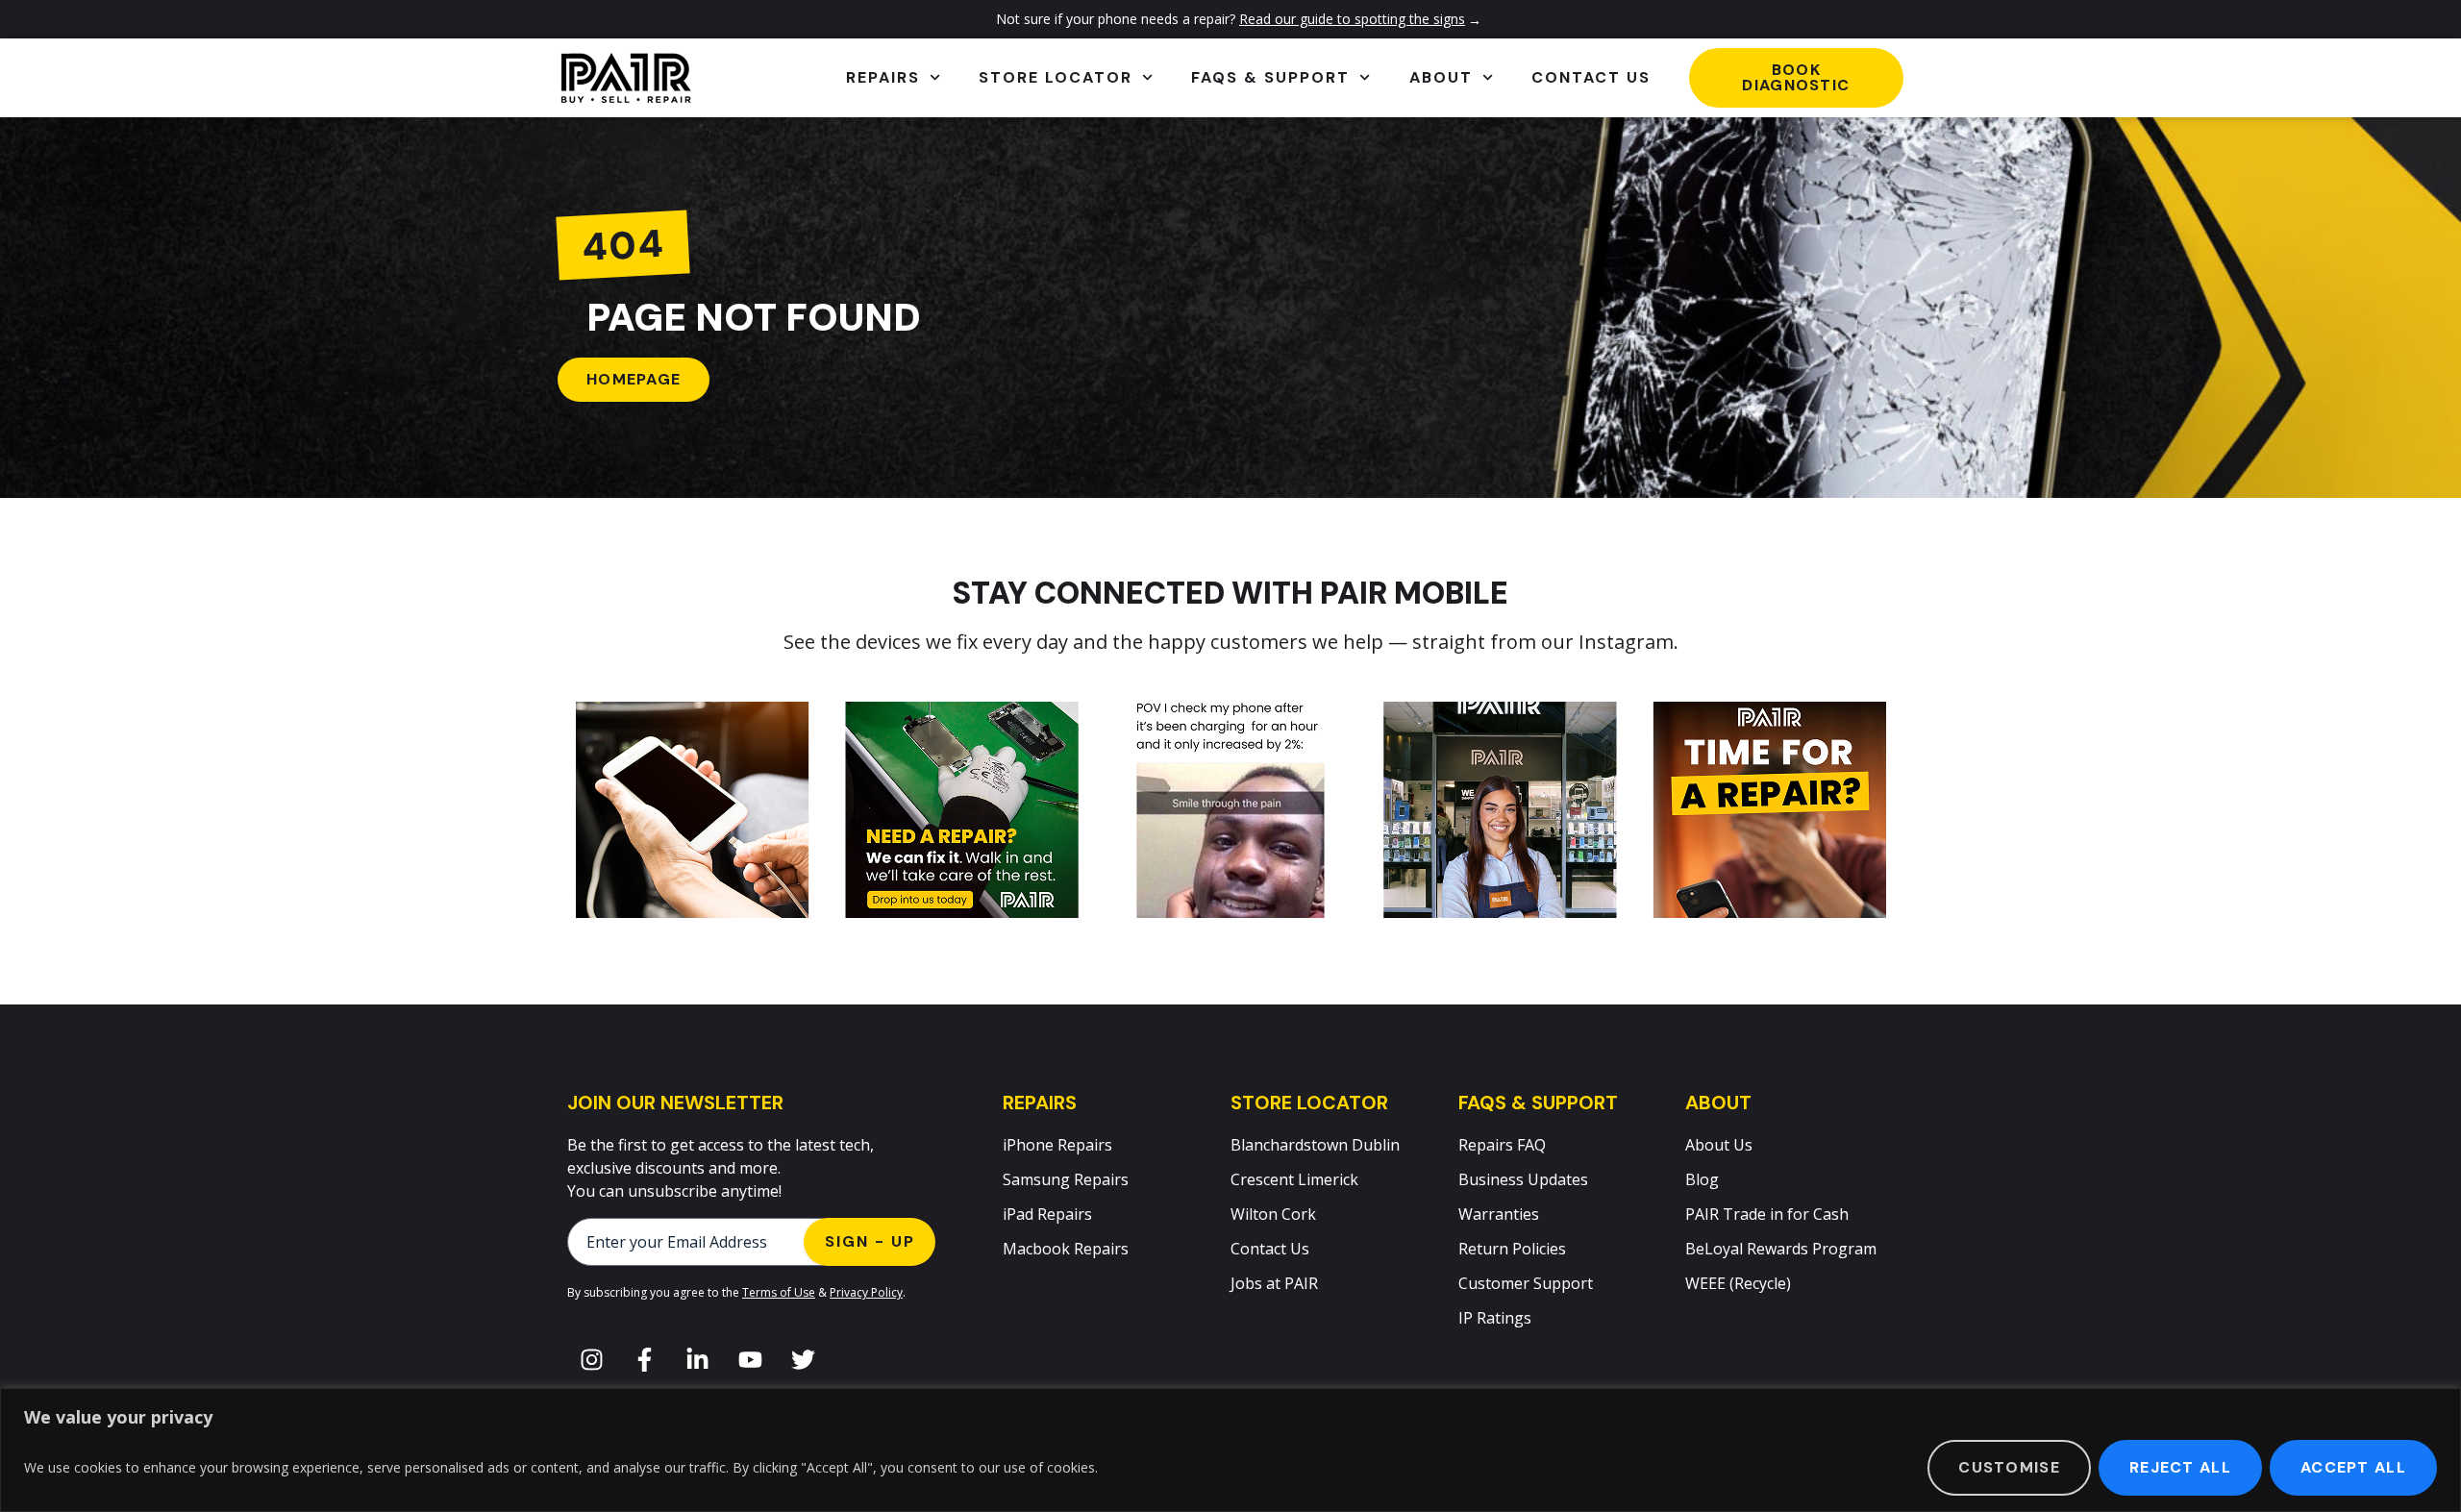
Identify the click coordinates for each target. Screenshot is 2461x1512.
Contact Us (1591, 77)
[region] (1230, 1450)
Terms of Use (779, 1292)
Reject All (2180, 1467)
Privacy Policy (866, 1292)
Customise (2009, 1467)
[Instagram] (591, 1359)
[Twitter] (803, 1359)
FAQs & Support (1270, 77)
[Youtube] (750, 1359)
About (1441, 77)
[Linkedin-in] (697, 1359)
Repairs (883, 77)
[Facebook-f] (644, 1359)
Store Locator (1056, 77)
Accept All (2353, 1467)
